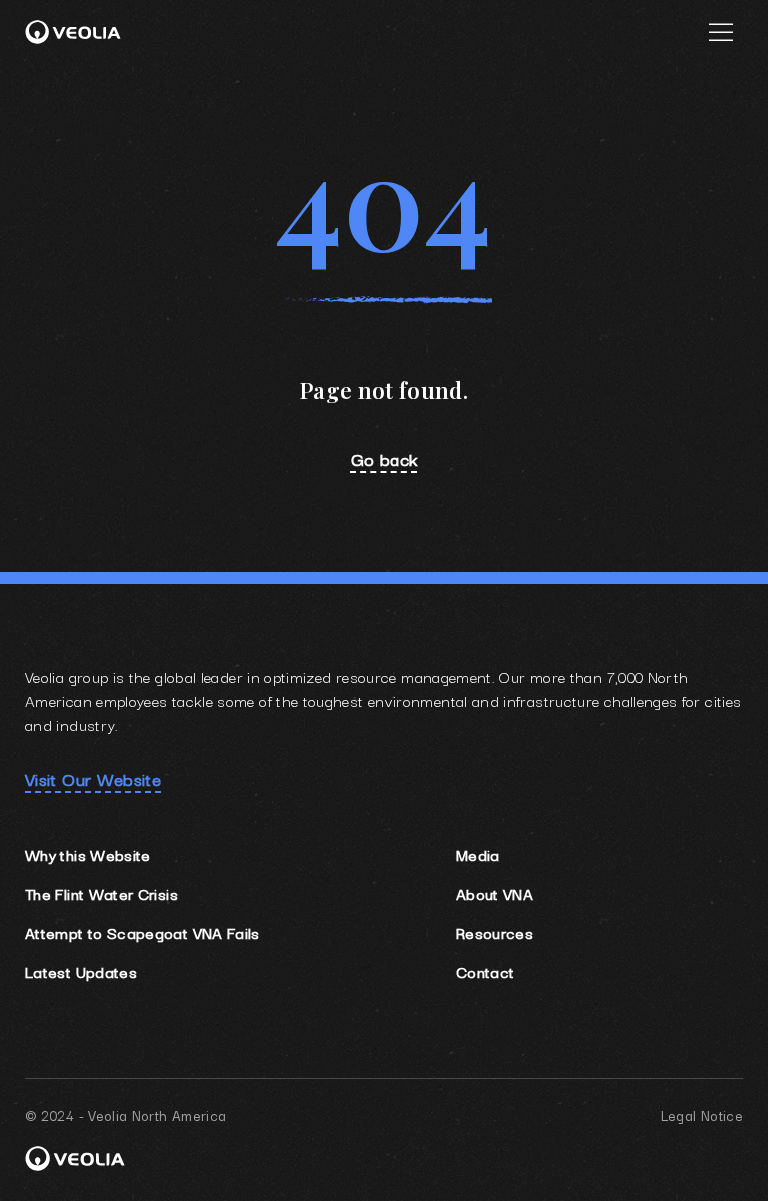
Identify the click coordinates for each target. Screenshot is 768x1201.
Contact (485, 971)
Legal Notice (702, 1115)
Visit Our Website (93, 779)
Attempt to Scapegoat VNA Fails (142, 932)
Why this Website (88, 854)
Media (478, 854)
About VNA (494, 893)
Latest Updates (81, 971)
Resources (494, 932)
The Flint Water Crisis (101, 893)
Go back (384, 459)
